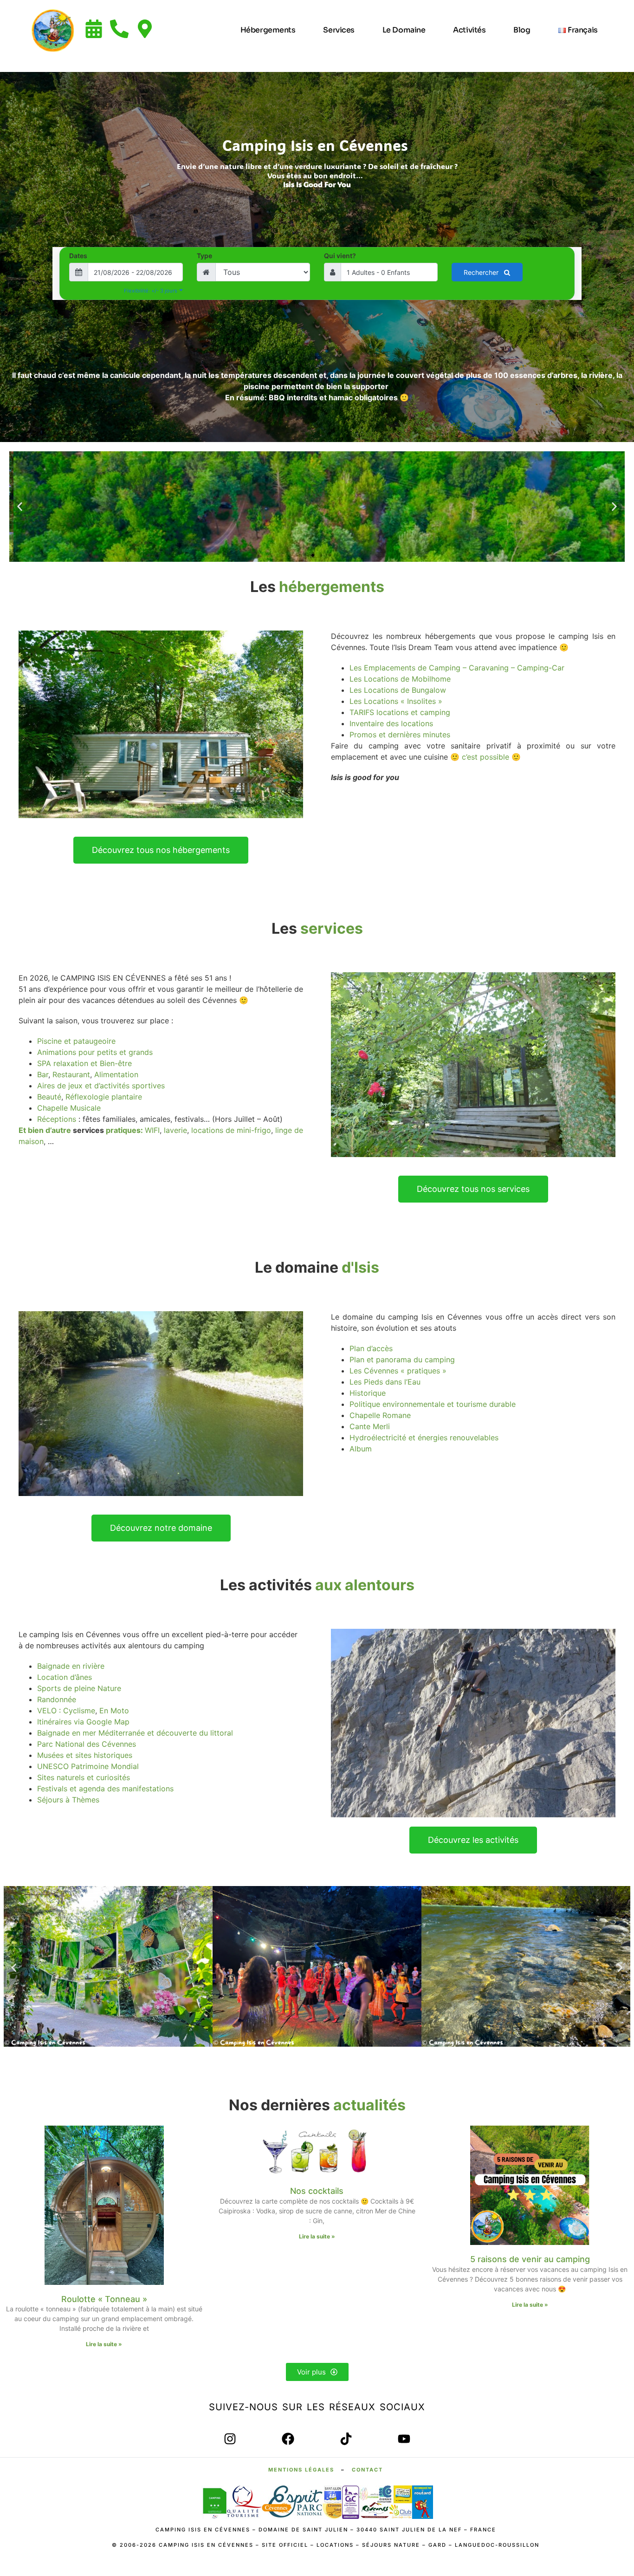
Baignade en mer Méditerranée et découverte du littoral (135, 1733)
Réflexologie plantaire (104, 1097)
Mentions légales (301, 2470)
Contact (367, 2470)
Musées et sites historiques (85, 1755)
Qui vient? (340, 256)
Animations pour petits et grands (95, 1052)
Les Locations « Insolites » (396, 701)
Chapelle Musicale (69, 1108)
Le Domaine (404, 30)
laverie (175, 1130)
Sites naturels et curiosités (84, 1777)
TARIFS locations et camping (400, 712)
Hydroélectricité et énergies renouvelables (424, 1438)
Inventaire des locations (391, 723)
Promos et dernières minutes (400, 735)
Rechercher (482, 272)
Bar (43, 1074)
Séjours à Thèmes (68, 1800)
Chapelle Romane (380, 1415)
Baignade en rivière (71, 1666)
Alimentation (116, 1074)
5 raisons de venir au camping (530, 2259)
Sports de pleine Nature (79, 1688)
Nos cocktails (317, 2191)
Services (339, 30)
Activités (469, 30)
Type (204, 256)
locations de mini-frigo (231, 1130)
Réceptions (57, 1119)
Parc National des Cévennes (87, 1744)
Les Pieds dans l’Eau (385, 1382)
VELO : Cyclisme (66, 1711)
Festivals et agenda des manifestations (105, 1789)
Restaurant (71, 1074)
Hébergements (268, 30)
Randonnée (57, 1699)
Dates (78, 256)
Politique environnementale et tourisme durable (433, 1404)
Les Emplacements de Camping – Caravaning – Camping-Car (457, 668)
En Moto (114, 1711)
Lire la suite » (104, 2344)
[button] (20, 507)
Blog (522, 30)
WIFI (152, 1130)
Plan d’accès (371, 1348)
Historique (368, 1393)
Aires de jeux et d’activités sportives (101, 1086)
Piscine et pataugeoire (76, 1041)
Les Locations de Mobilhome (400, 679)
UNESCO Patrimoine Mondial (88, 1766)
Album (361, 1449)
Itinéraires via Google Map (83, 1722)
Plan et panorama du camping (402, 1360)
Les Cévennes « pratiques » (398, 1371)
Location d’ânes (65, 1677)
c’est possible (485, 757)
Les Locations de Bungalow (398, 690)
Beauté (49, 1097)
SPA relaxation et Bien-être (84, 1063)
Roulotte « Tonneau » (104, 2299)
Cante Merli (370, 1426)
